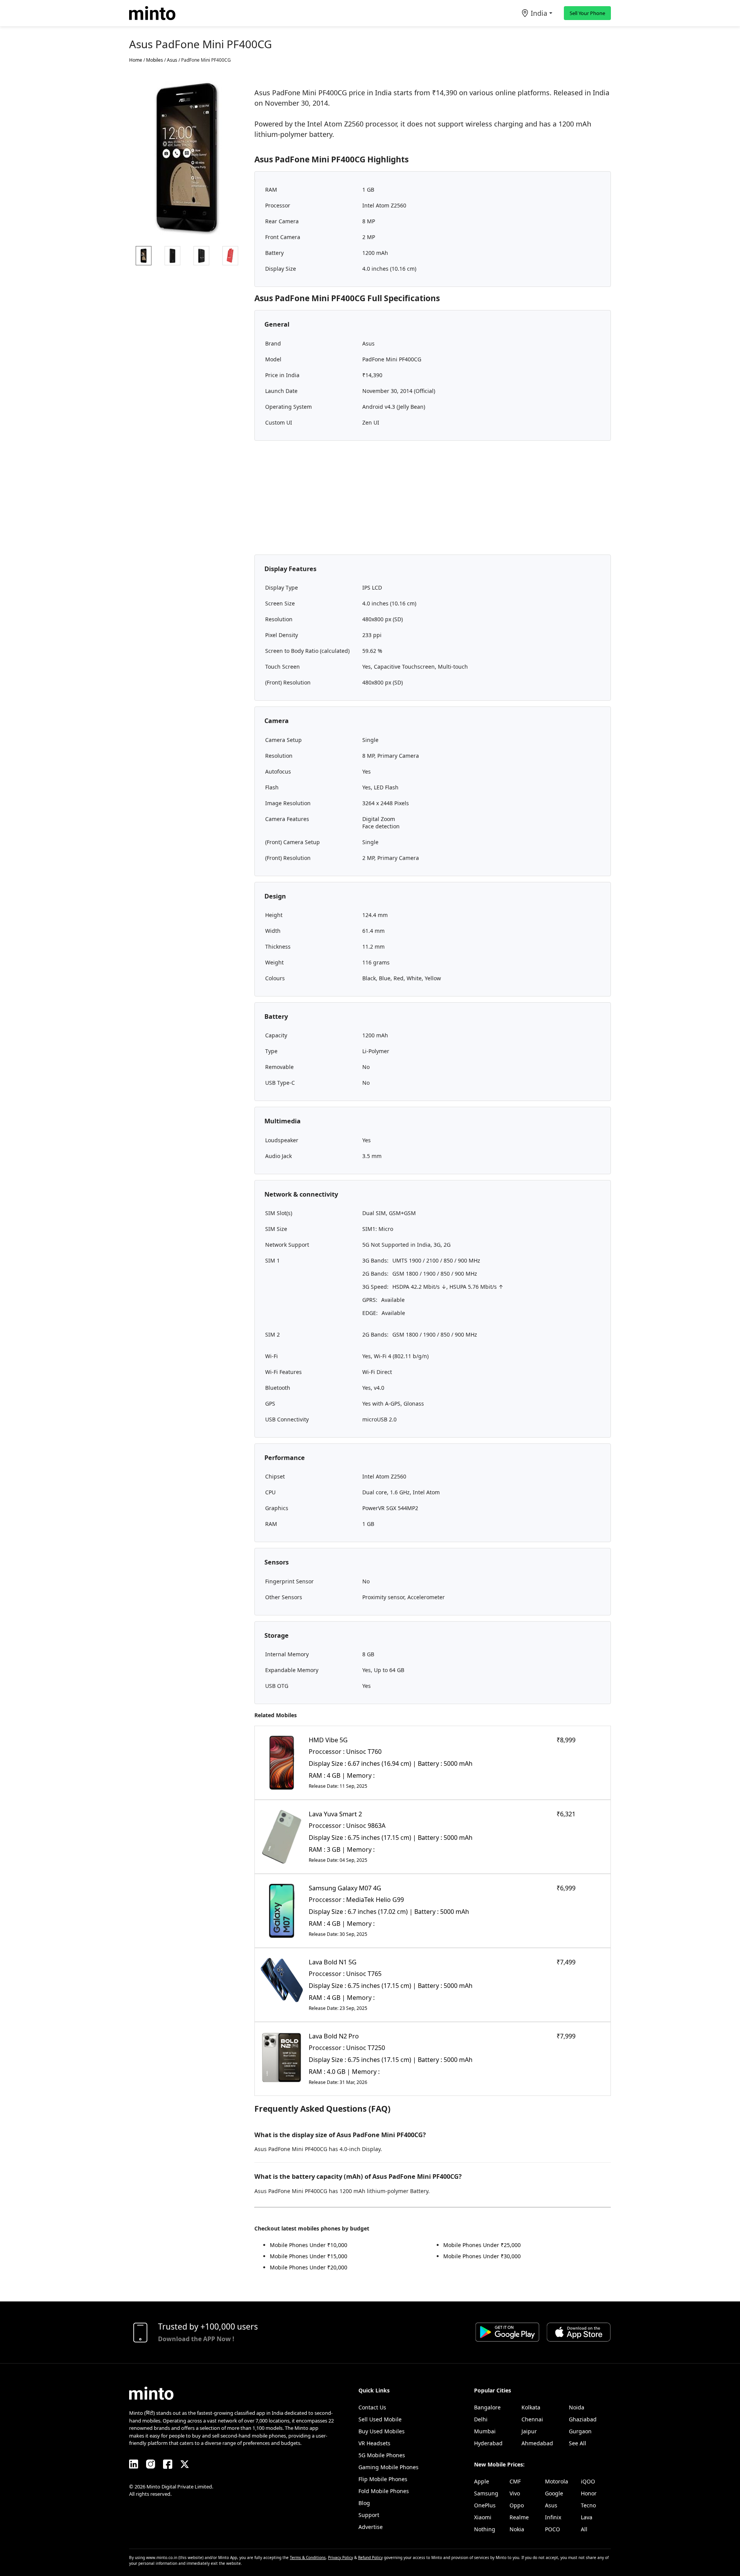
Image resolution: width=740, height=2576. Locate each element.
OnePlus (485, 2505)
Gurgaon (580, 2431)
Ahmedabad (537, 2443)
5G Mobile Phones (382, 2455)
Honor (589, 2493)
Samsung (486, 2493)
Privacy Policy (341, 2557)
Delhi (481, 2419)
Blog (364, 2503)
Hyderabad (488, 2443)
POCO (552, 2529)
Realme (519, 2517)
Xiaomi (483, 2517)
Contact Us (372, 2407)
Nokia (517, 2529)
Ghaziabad (583, 2419)
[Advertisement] (433, 501)
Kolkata (531, 2407)
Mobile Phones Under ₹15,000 (309, 2256)
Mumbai (485, 2431)
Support (369, 2515)
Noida (577, 2407)
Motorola (557, 2481)
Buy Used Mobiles (382, 2431)
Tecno (588, 2505)
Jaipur (529, 2431)
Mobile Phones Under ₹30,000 (482, 2256)
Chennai (532, 2419)
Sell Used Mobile (380, 2419)
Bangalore (487, 2407)
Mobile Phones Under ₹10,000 (309, 2245)
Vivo (515, 2493)
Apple (482, 2481)
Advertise (371, 2527)
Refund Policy (370, 2557)
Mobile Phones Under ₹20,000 (309, 2267)
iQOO (588, 2481)
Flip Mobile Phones (383, 2479)
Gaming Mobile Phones (388, 2467)
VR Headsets (374, 2443)
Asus (551, 2505)
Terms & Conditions (308, 2557)
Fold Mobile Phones (384, 2491)
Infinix (553, 2517)
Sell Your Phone (587, 13)
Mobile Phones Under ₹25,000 (482, 2245)
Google (554, 2493)
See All (578, 2443)
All (584, 2529)
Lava (587, 2517)
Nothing (485, 2529)
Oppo (517, 2505)
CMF (515, 2481)
